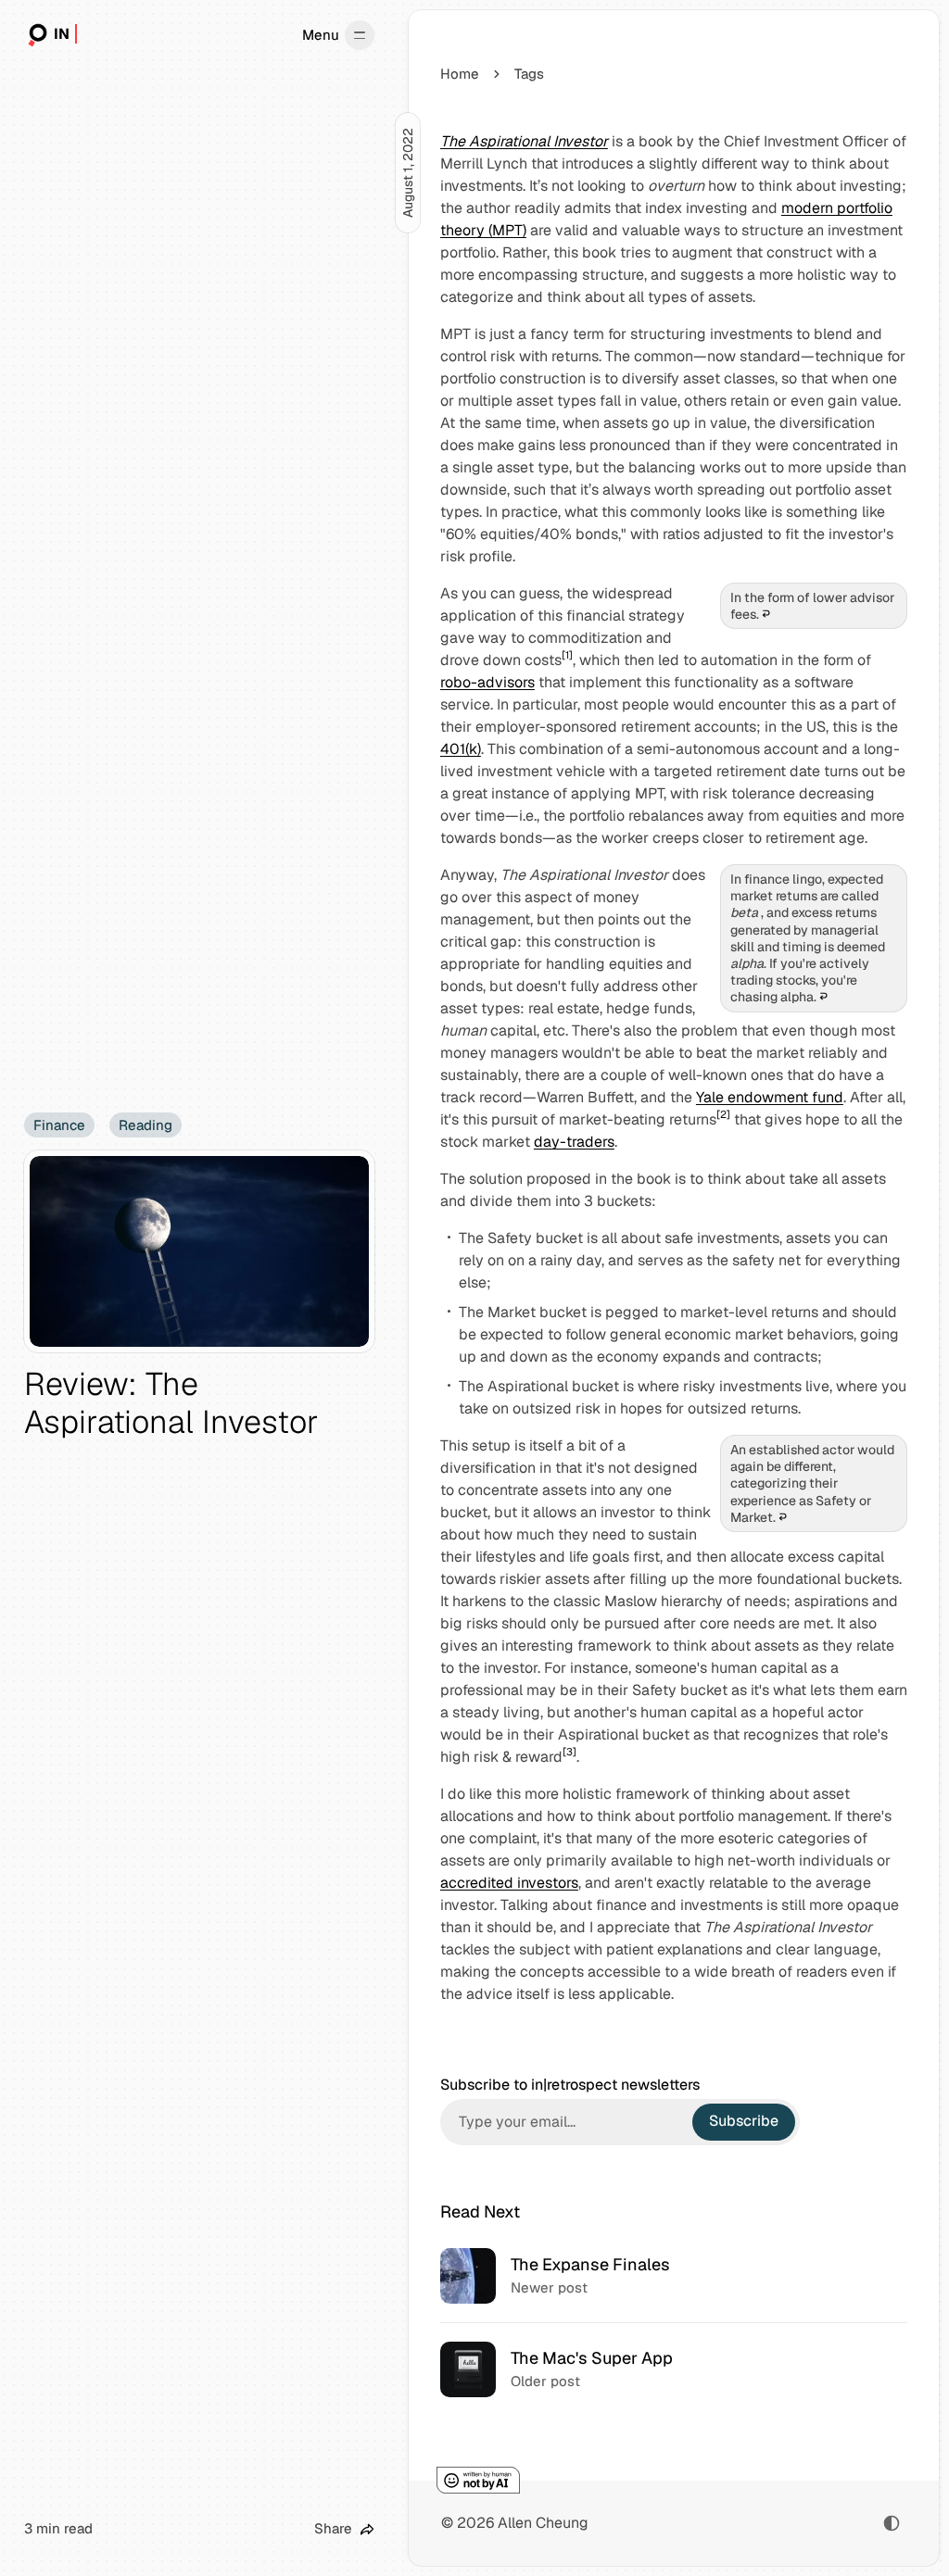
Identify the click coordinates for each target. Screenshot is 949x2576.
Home (460, 74)
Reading (146, 1125)
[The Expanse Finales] (674, 2276)
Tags (529, 74)
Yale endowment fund (770, 1097)
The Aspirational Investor (524, 141)
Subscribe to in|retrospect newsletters (570, 2085)
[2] (723, 1114)
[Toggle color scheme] (892, 2523)
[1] (567, 655)
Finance (59, 1125)
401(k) (461, 749)
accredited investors (509, 1883)
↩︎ (766, 614)
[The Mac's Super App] (674, 2369)
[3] (569, 1752)
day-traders (574, 1142)
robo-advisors (487, 682)
